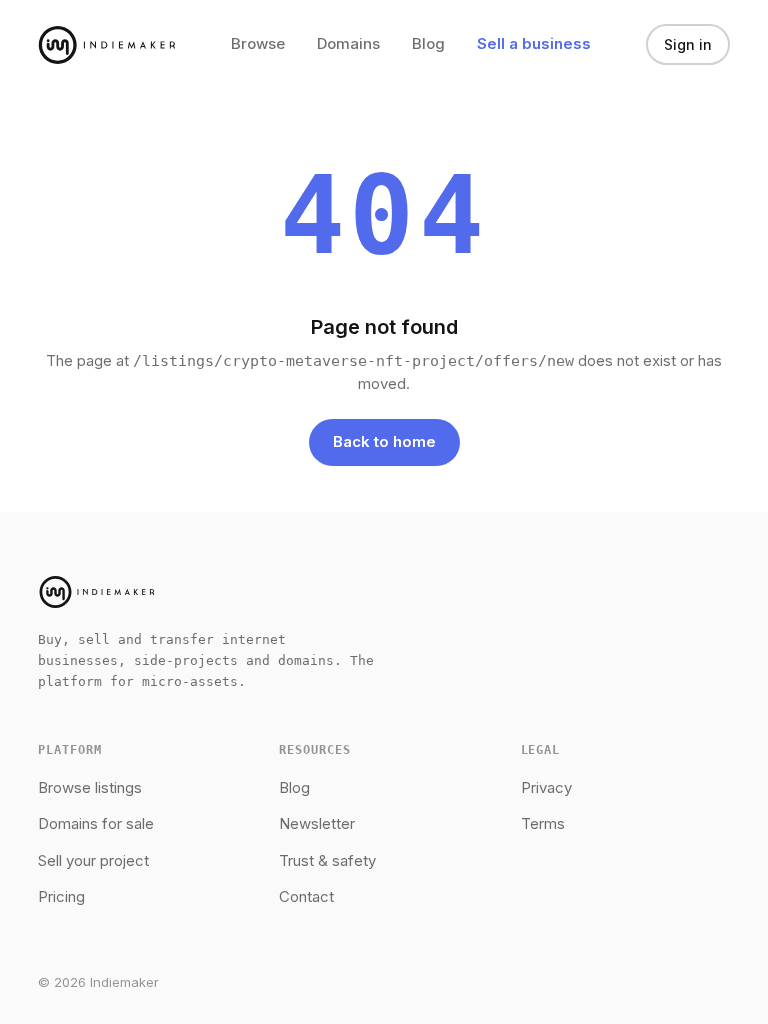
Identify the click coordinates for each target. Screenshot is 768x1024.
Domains (348, 43)
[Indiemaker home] (107, 45)
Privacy (546, 787)
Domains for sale (96, 823)
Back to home (384, 441)
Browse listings (90, 787)
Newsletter (317, 823)
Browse (258, 43)
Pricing (61, 896)
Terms (543, 823)
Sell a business (534, 43)
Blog (428, 43)
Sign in (688, 44)
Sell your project (93, 860)
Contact (306, 896)
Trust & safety (327, 860)
